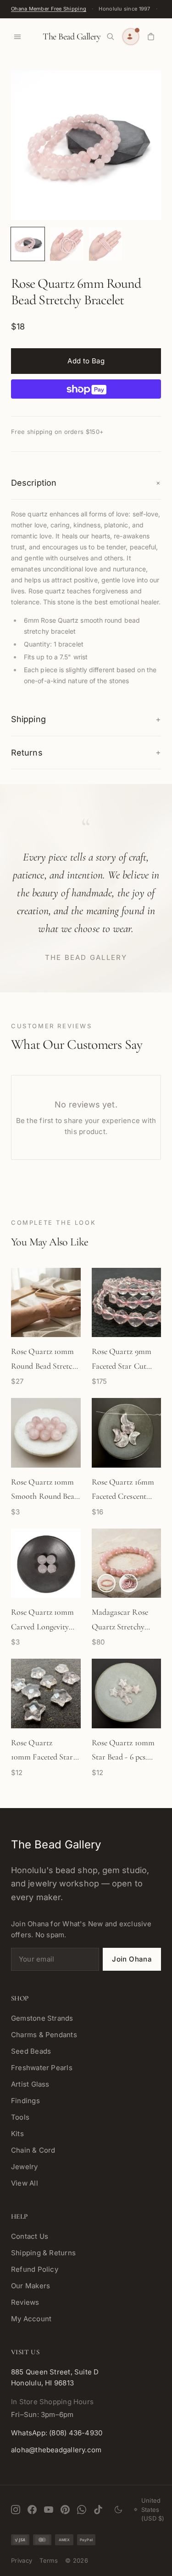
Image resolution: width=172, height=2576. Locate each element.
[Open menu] (17, 37)
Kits (17, 2134)
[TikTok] (98, 2510)
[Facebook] (32, 2510)
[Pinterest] (65, 2510)
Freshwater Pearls (42, 2068)
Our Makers (31, 2286)
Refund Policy (35, 2269)
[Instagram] (16, 2510)
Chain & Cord (33, 2150)
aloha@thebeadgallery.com (56, 2450)
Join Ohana (132, 1959)
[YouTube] (49, 2510)
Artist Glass (30, 2084)
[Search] (111, 37)
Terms (49, 2560)
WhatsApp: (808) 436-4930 (57, 2433)
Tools (20, 2117)
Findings (25, 2101)
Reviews (25, 2302)
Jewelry (25, 2167)
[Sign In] (131, 37)
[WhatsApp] (82, 2510)
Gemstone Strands (42, 2018)
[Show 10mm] (128, 1583)
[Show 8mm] (106, 1583)
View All (25, 2183)
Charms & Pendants (44, 2035)
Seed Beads (31, 2051)
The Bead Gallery (72, 37)
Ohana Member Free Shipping (49, 9)
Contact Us (30, 2236)
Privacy (22, 2560)
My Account (31, 2319)
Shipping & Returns (43, 2253)
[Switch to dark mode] (118, 2510)
